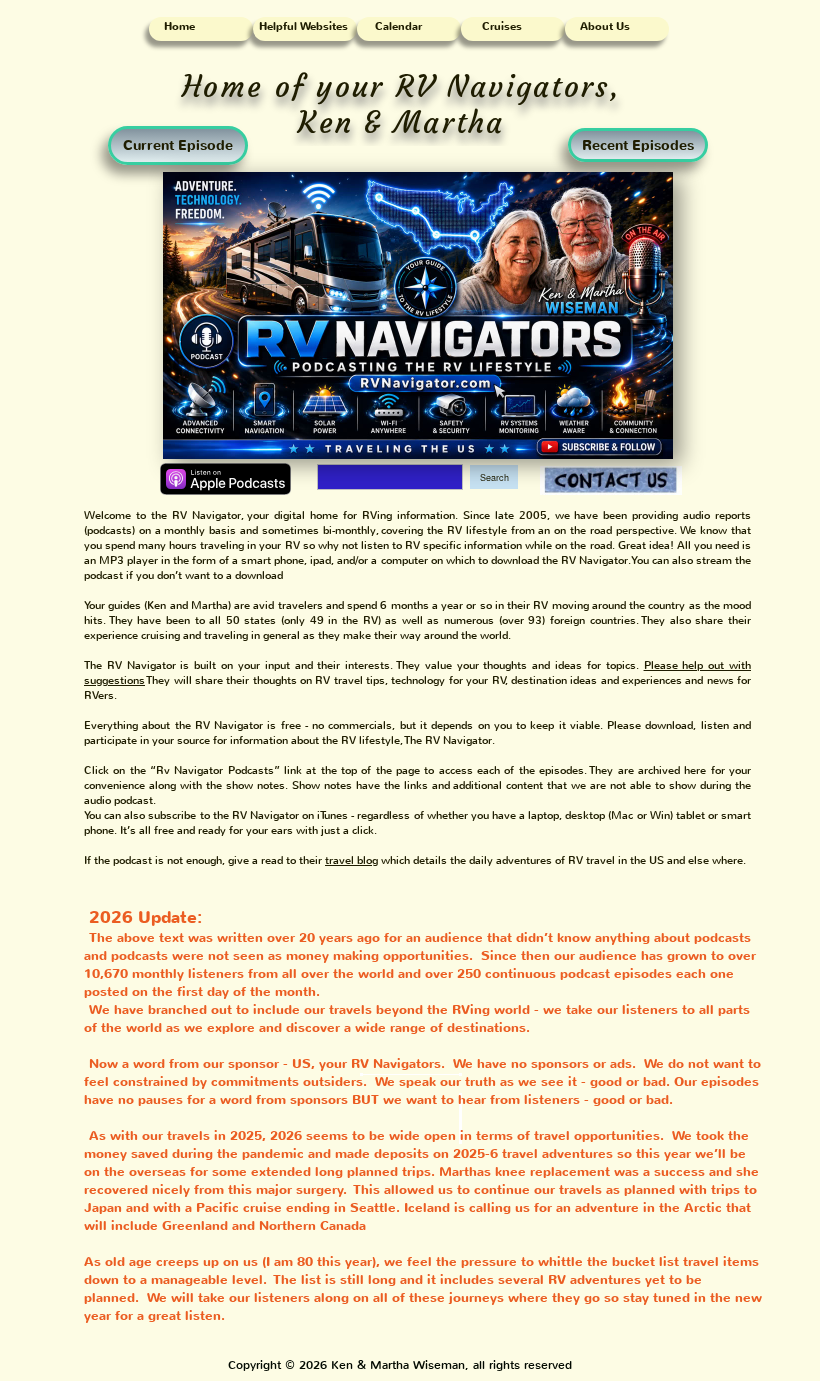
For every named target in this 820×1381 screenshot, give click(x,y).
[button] (353, 860)
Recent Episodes (638, 145)
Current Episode (178, 145)
